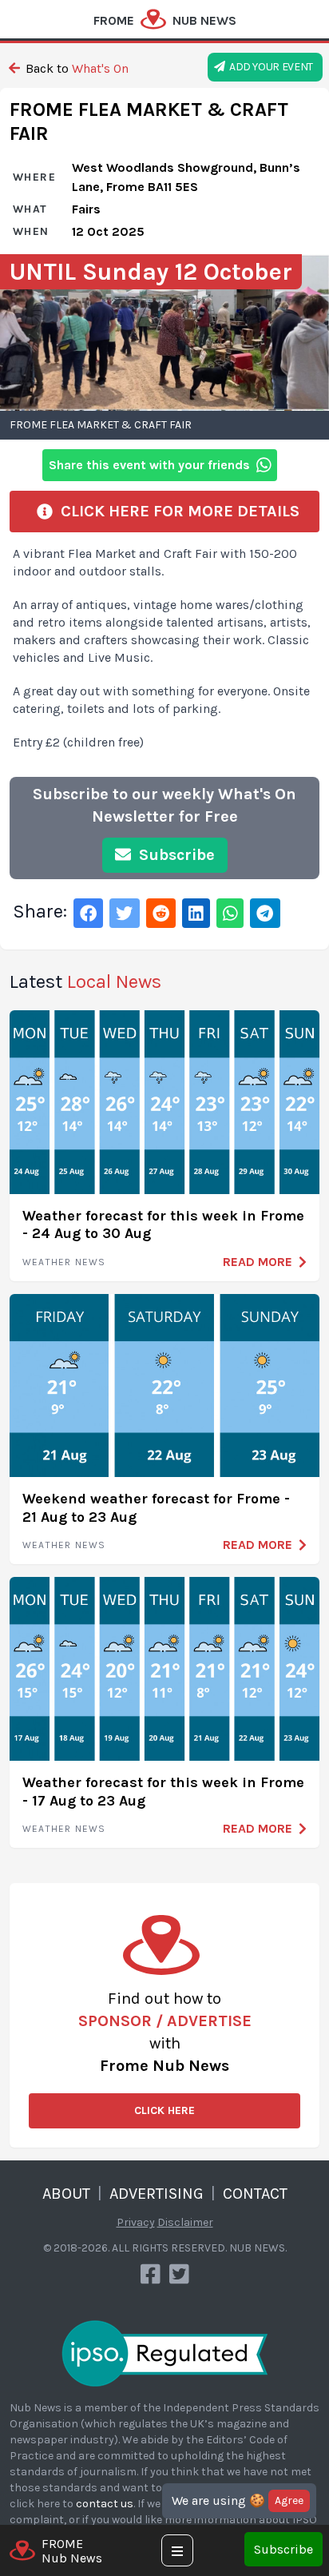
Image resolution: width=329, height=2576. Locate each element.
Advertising (157, 2194)
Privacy (136, 2222)
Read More (258, 1262)
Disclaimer (185, 2222)
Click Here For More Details (176, 511)
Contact (255, 2194)
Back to (75, 68)
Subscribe (283, 2549)
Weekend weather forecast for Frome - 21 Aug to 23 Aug (156, 1508)
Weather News (64, 1262)
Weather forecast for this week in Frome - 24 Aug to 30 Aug (163, 1225)
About (66, 2194)
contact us (105, 2504)
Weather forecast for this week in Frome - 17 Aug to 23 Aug (163, 1792)
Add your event (269, 67)
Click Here (164, 2110)
